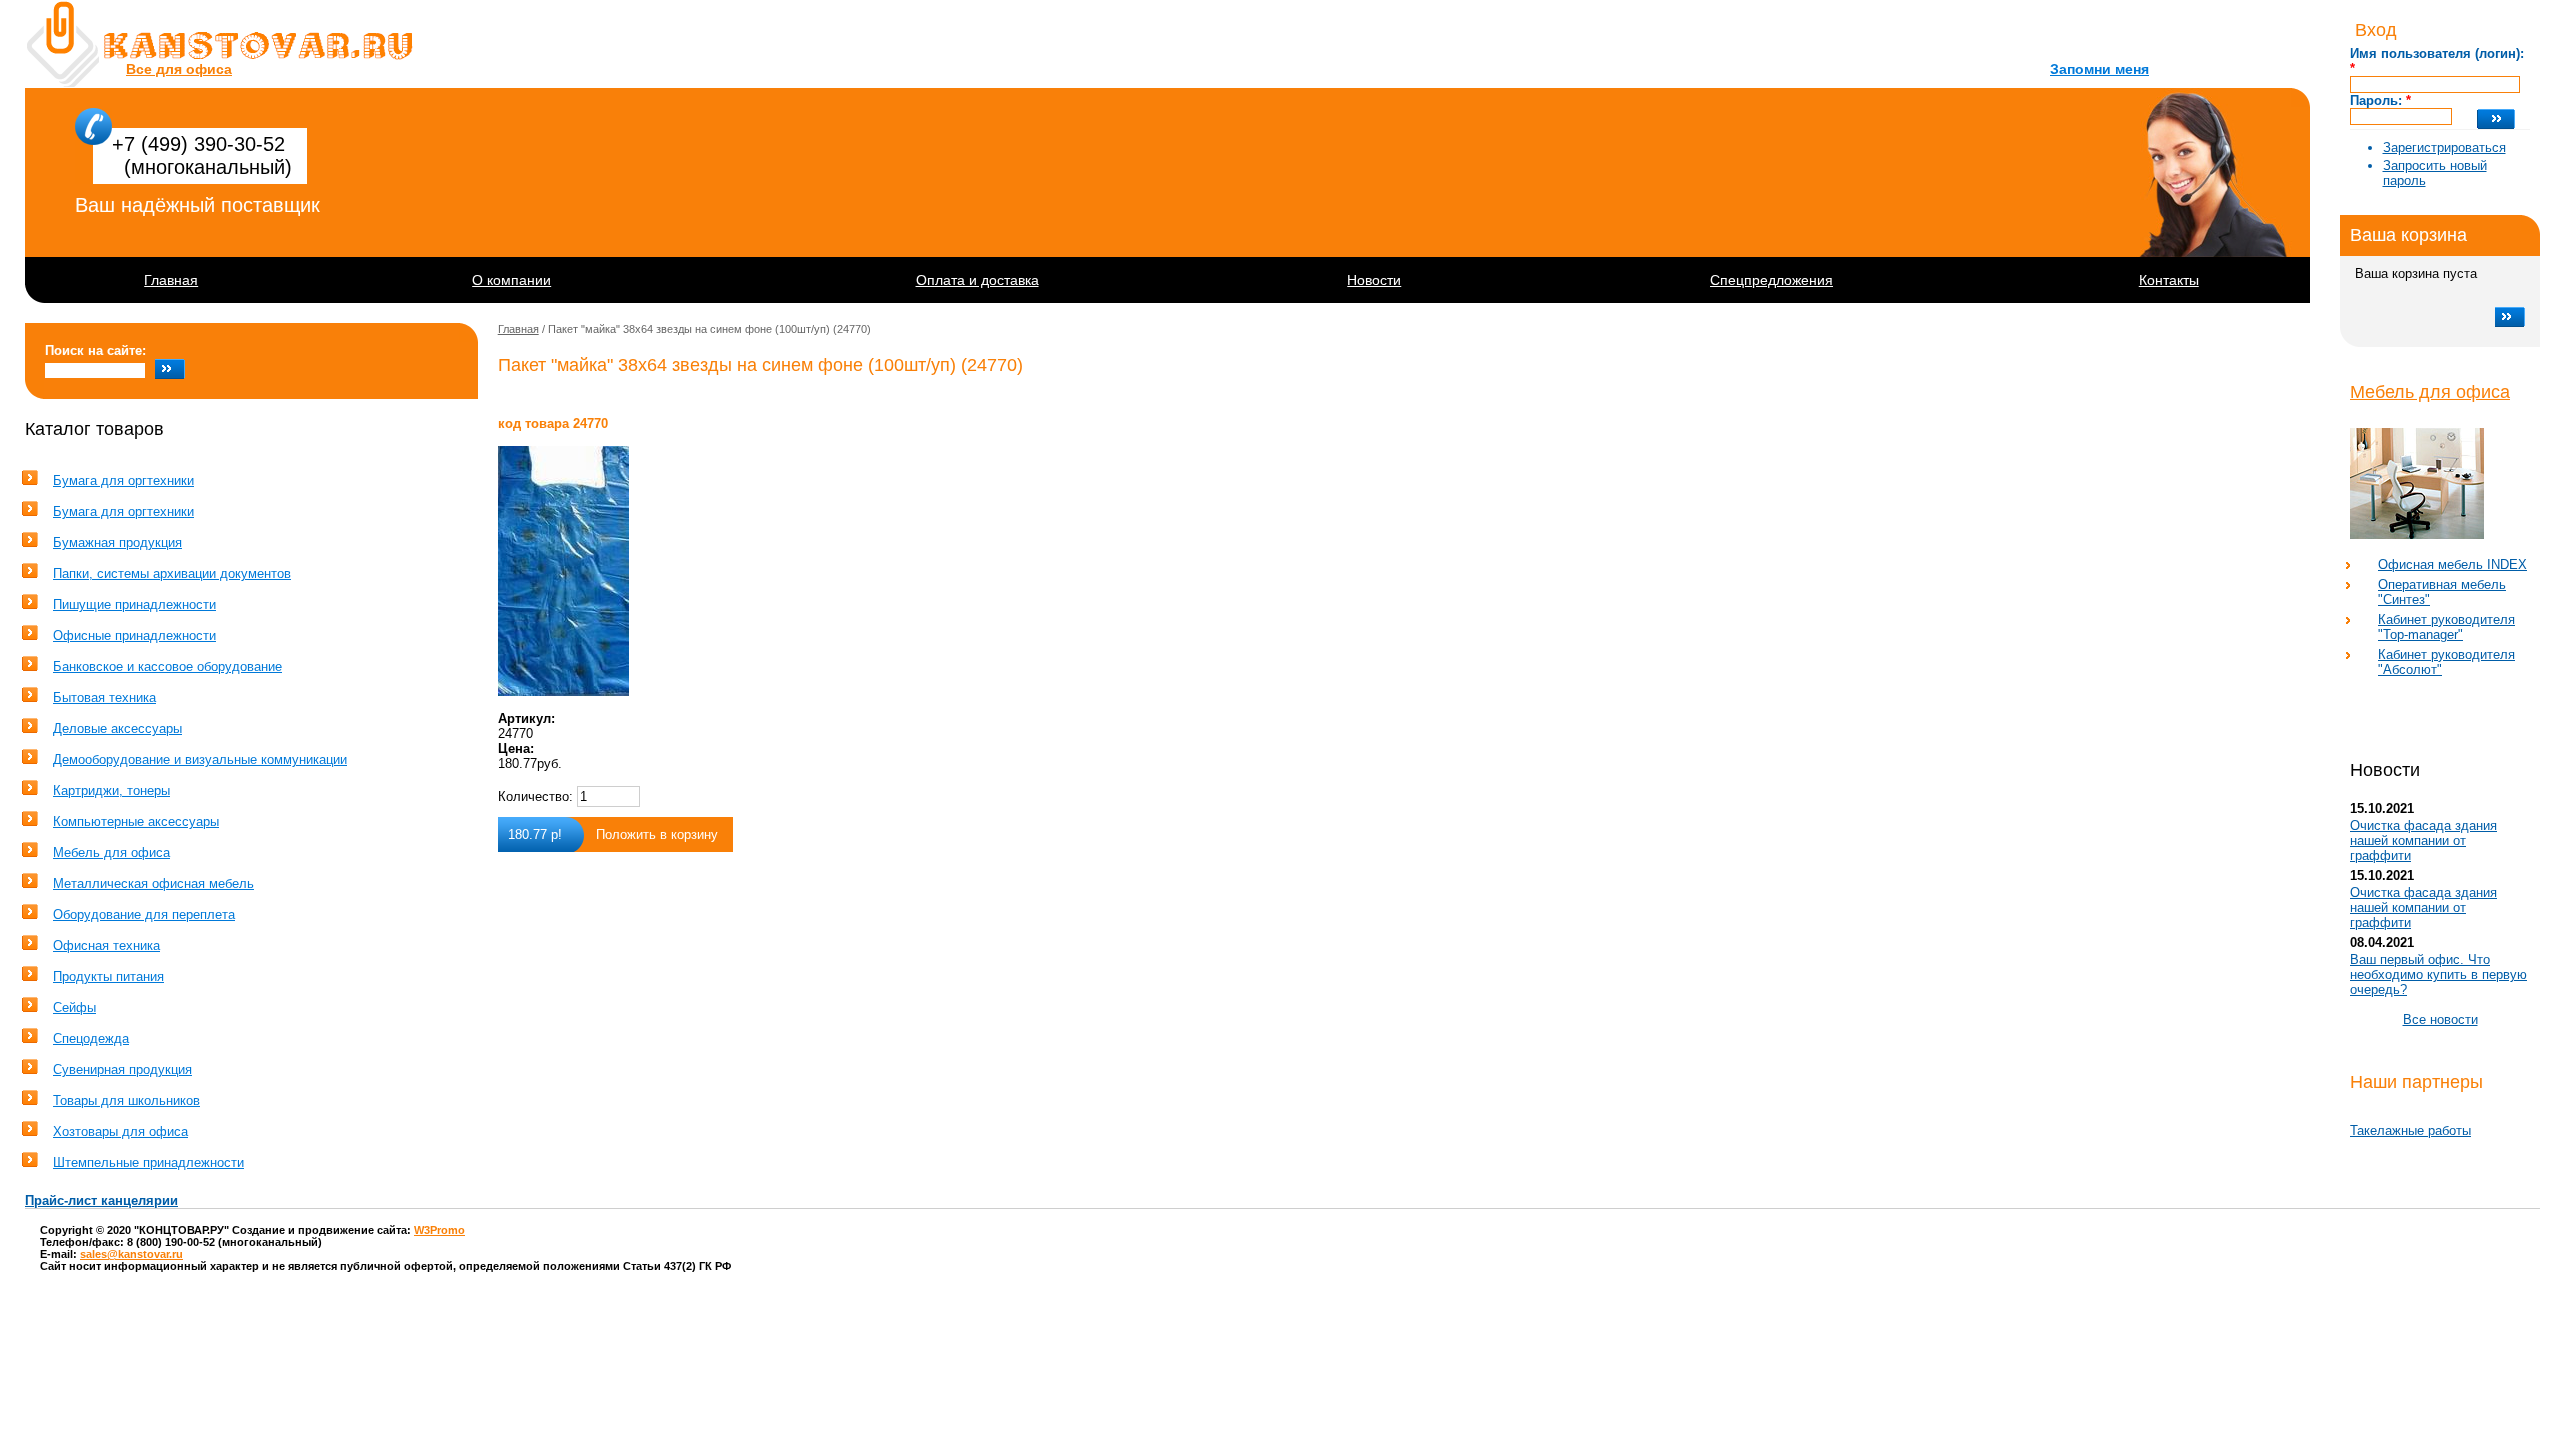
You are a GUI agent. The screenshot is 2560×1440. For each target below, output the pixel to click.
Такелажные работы (2410, 1130)
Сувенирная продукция (122, 1069)
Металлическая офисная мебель (153, 883)
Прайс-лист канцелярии (101, 1200)
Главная (171, 280)
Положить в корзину (657, 834)
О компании (511, 280)
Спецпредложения (1771, 280)
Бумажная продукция (117, 542)
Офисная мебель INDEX (2452, 564)
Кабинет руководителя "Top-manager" (2446, 627)
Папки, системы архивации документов (172, 573)
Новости (1374, 280)
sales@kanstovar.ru (131, 1254)
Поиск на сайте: (95, 350)
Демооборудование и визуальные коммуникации (200, 759)
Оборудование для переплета (144, 914)
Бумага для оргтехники (123, 480)
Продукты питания (108, 976)
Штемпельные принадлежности (148, 1162)
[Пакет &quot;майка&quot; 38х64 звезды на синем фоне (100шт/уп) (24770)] (760, 571)
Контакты (2169, 280)
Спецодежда (91, 1038)
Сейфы (74, 1007)
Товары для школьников (126, 1100)
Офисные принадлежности (134, 635)
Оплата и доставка (977, 280)
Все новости (2440, 1019)
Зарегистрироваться (2444, 147)
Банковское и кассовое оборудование (167, 666)
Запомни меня (2099, 69)
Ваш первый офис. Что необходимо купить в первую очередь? (2438, 974)
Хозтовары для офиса (120, 1131)
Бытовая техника (104, 697)
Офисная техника (106, 945)
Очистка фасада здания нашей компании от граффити (2423, 840)
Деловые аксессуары (117, 728)
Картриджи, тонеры (111, 790)
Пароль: (2380, 100)
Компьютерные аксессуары (136, 821)
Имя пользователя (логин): (2437, 61)
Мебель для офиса (2430, 392)
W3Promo (439, 1230)
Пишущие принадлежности (134, 604)
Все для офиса (179, 69)
